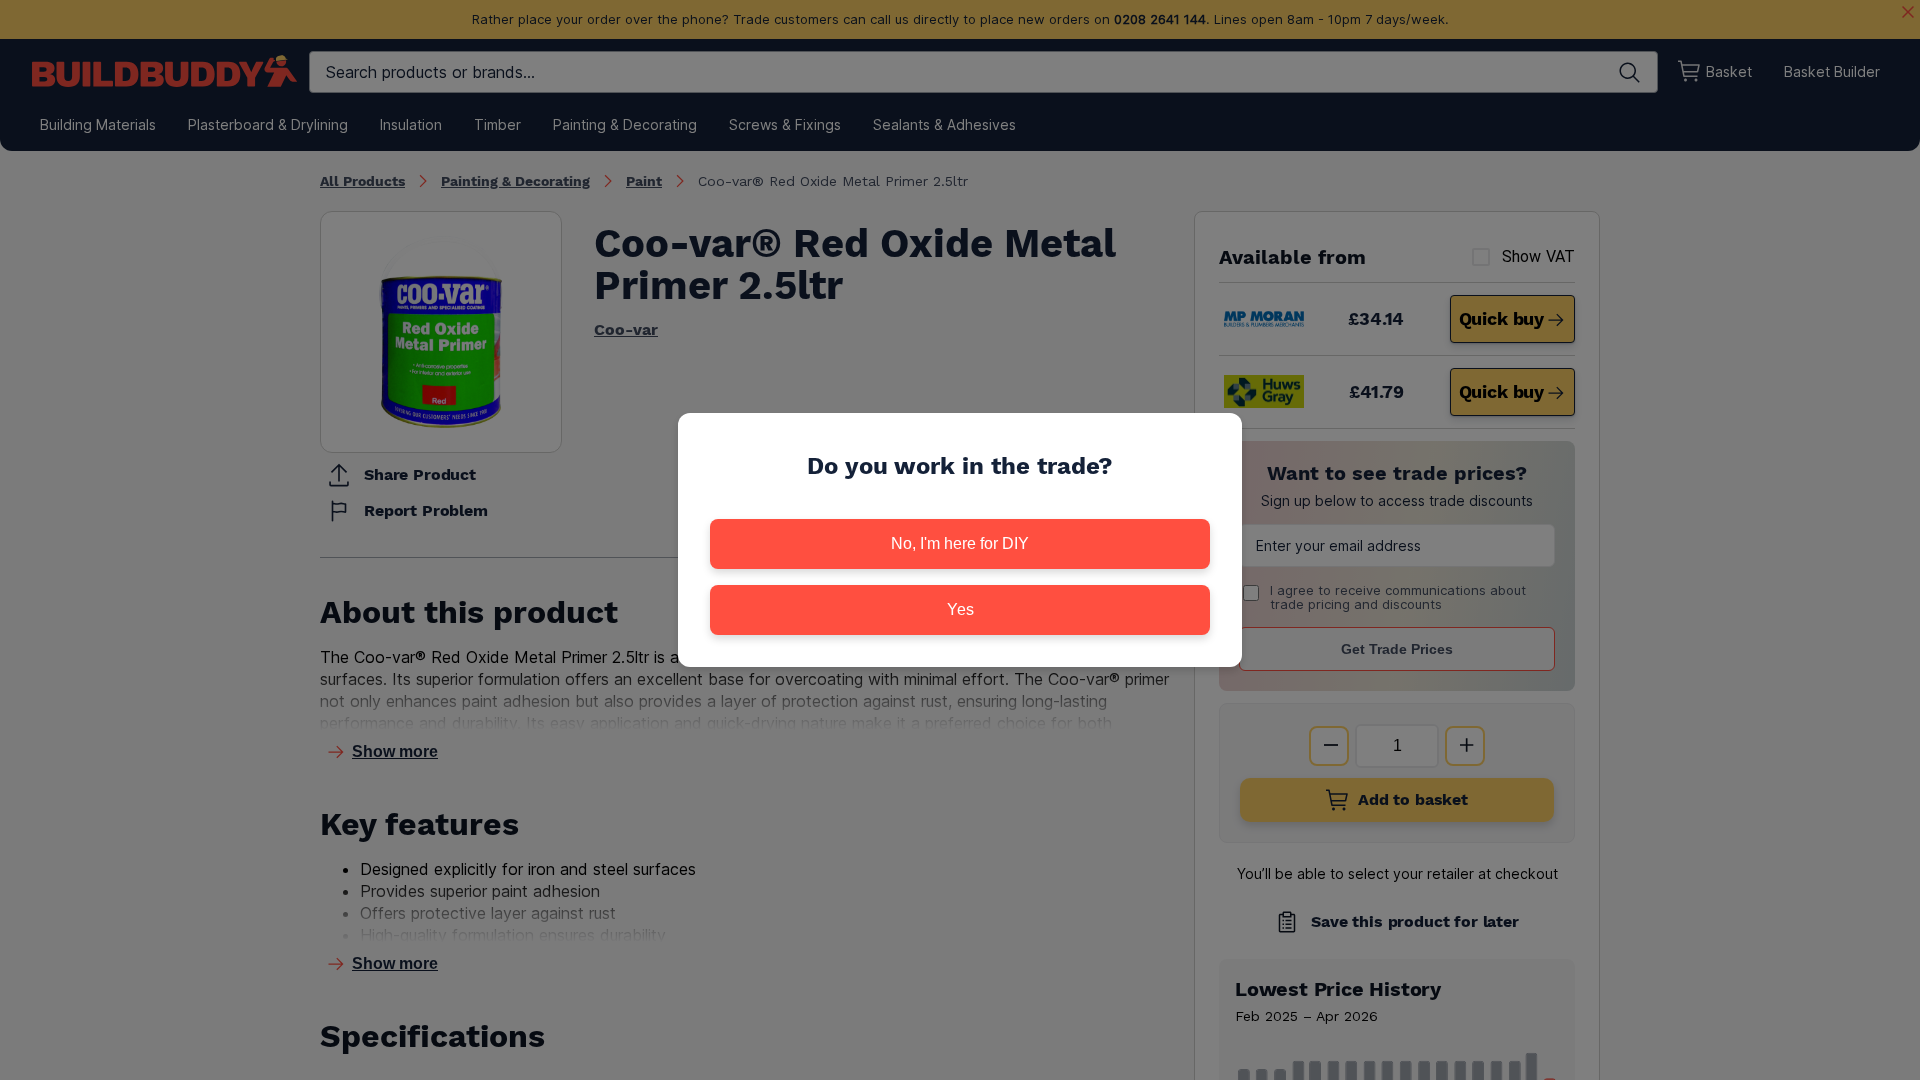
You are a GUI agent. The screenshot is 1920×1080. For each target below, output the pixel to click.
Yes (960, 609)
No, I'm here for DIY (960, 543)
